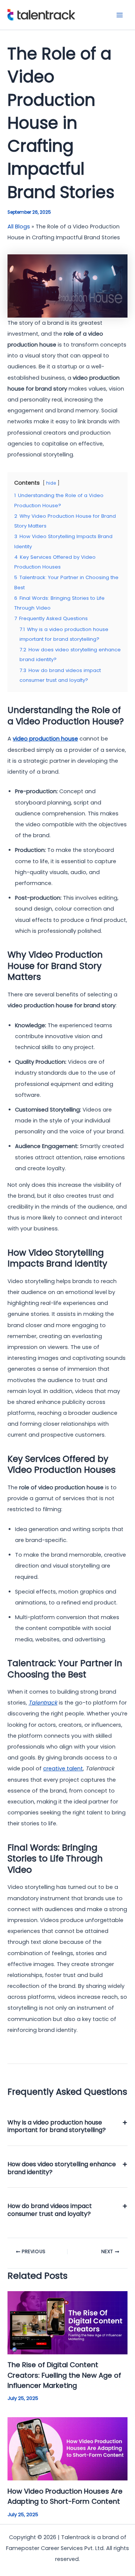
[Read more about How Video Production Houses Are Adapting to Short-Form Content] (67, 2448)
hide (51, 483)
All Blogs (19, 227)
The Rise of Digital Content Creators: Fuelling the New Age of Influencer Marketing (64, 2375)
